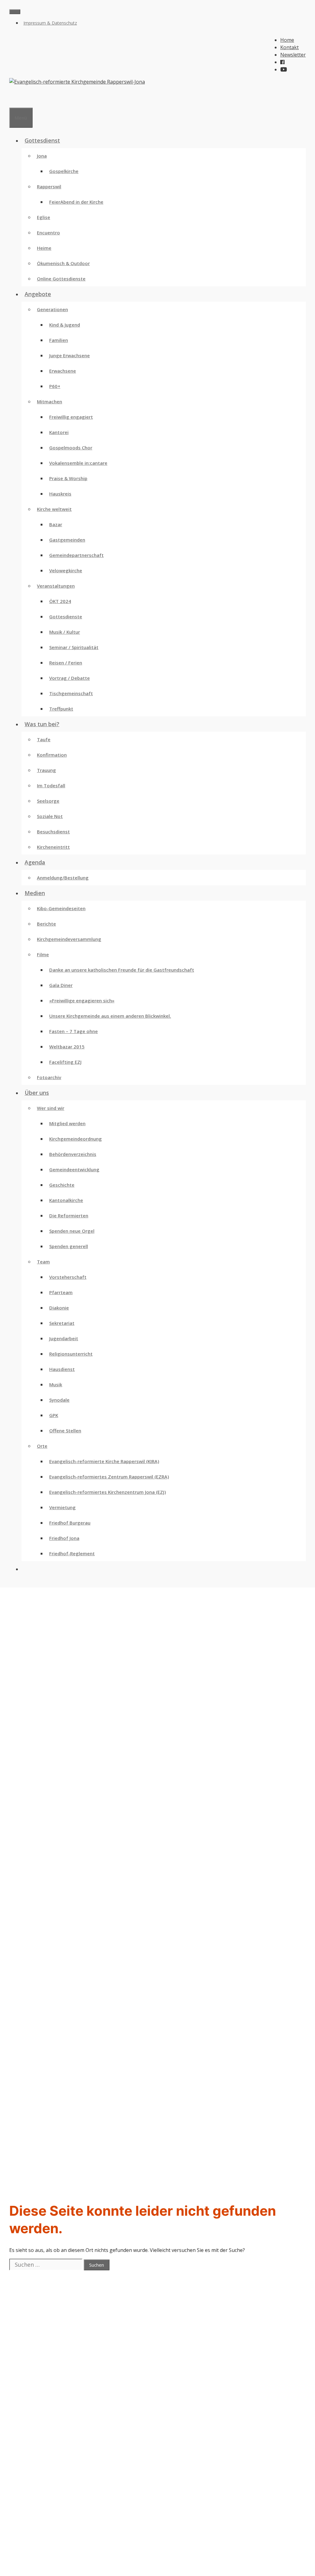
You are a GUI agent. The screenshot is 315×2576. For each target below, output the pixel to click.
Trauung (46, 770)
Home (287, 40)
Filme (43, 954)
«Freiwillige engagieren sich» (82, 1000)
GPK (54, 1415)
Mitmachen (50, 401)
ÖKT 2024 (60, 601)
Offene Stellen (65, 1431)
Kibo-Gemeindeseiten (61, 908)
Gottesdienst (42, 140)
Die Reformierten (69, 1216)
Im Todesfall (51, 785)
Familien (59, 340)
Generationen (52, 309)
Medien (35, 893)
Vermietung (62, 1507)
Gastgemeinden (67, 540)
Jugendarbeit (64, 1338)
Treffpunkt (61, 709)
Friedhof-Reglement (72, 1553)
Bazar (56, 524)
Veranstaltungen (56, 586)
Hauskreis (60, 494)
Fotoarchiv (49, 1077)
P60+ (55, 386)
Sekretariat (62, 1323)
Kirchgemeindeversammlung (69, 939)
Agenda (35, 862)
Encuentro (48, 233)
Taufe (44, 739)
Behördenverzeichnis (73, 1154)
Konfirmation (52, 755)
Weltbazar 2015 (67, 1047)
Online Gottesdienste (61, 279)
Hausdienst (62, 1369)
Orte (42, 1446)
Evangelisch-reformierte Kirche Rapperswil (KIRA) (104, 1461)
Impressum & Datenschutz (50, 23)
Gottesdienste (66, 617)
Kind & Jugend (65, 325)
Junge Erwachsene (70, 355)
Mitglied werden (67, 1123)
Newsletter (293, 55)
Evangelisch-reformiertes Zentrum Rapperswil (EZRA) (109, 1477)
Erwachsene (63, 371)
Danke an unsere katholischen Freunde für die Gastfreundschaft (122, 970)
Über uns (37, 1093)
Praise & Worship (68, 478)
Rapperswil (49, 186)
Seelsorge (48, 801)
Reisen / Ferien (66, 663)
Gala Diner (61, 985)
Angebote (38, 294)
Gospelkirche (64, 171)
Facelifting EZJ (65, 1062)
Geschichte (62, 1185)
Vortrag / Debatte (70, 678)
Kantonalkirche (66, 1200)
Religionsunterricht (71, 1354)
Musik (56, 1384)
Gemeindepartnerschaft (76, 555)
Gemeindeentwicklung (74, 1169)
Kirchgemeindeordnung (76, 1139)
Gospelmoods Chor (71, 448)
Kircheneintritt (53, 847)
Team (43, 1262)
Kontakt (289, 47)
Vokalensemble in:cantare (78, 463)
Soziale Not (50, 816)
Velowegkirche (66, 570)
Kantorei (59, 432)
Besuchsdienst (53, 832)
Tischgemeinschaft (71, 693)
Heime (44, 248)
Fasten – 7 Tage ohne (74, 1031)
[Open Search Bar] (12, 100)
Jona (42, 156)
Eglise (44, 217)
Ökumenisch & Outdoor (63, 263)
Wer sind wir (51, 1108)
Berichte (46, 924)
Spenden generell (69, 1246)
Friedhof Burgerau (70, 1523)
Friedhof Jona (64, 1538)
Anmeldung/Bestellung (63, 878)
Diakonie (59, 1308)
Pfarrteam (61, 1292)
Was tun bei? (42, 724)
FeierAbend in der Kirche (76, 202)
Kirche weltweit (54, 509)
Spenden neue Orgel (72, 1231)
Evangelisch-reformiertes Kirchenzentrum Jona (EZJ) (108, 1492)
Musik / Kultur (65, 632)
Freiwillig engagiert (71, 417)
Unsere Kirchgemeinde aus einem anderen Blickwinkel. (110, 1016)
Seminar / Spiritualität (74, 647)
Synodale (59, 1400)
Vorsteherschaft (68, 1277)
